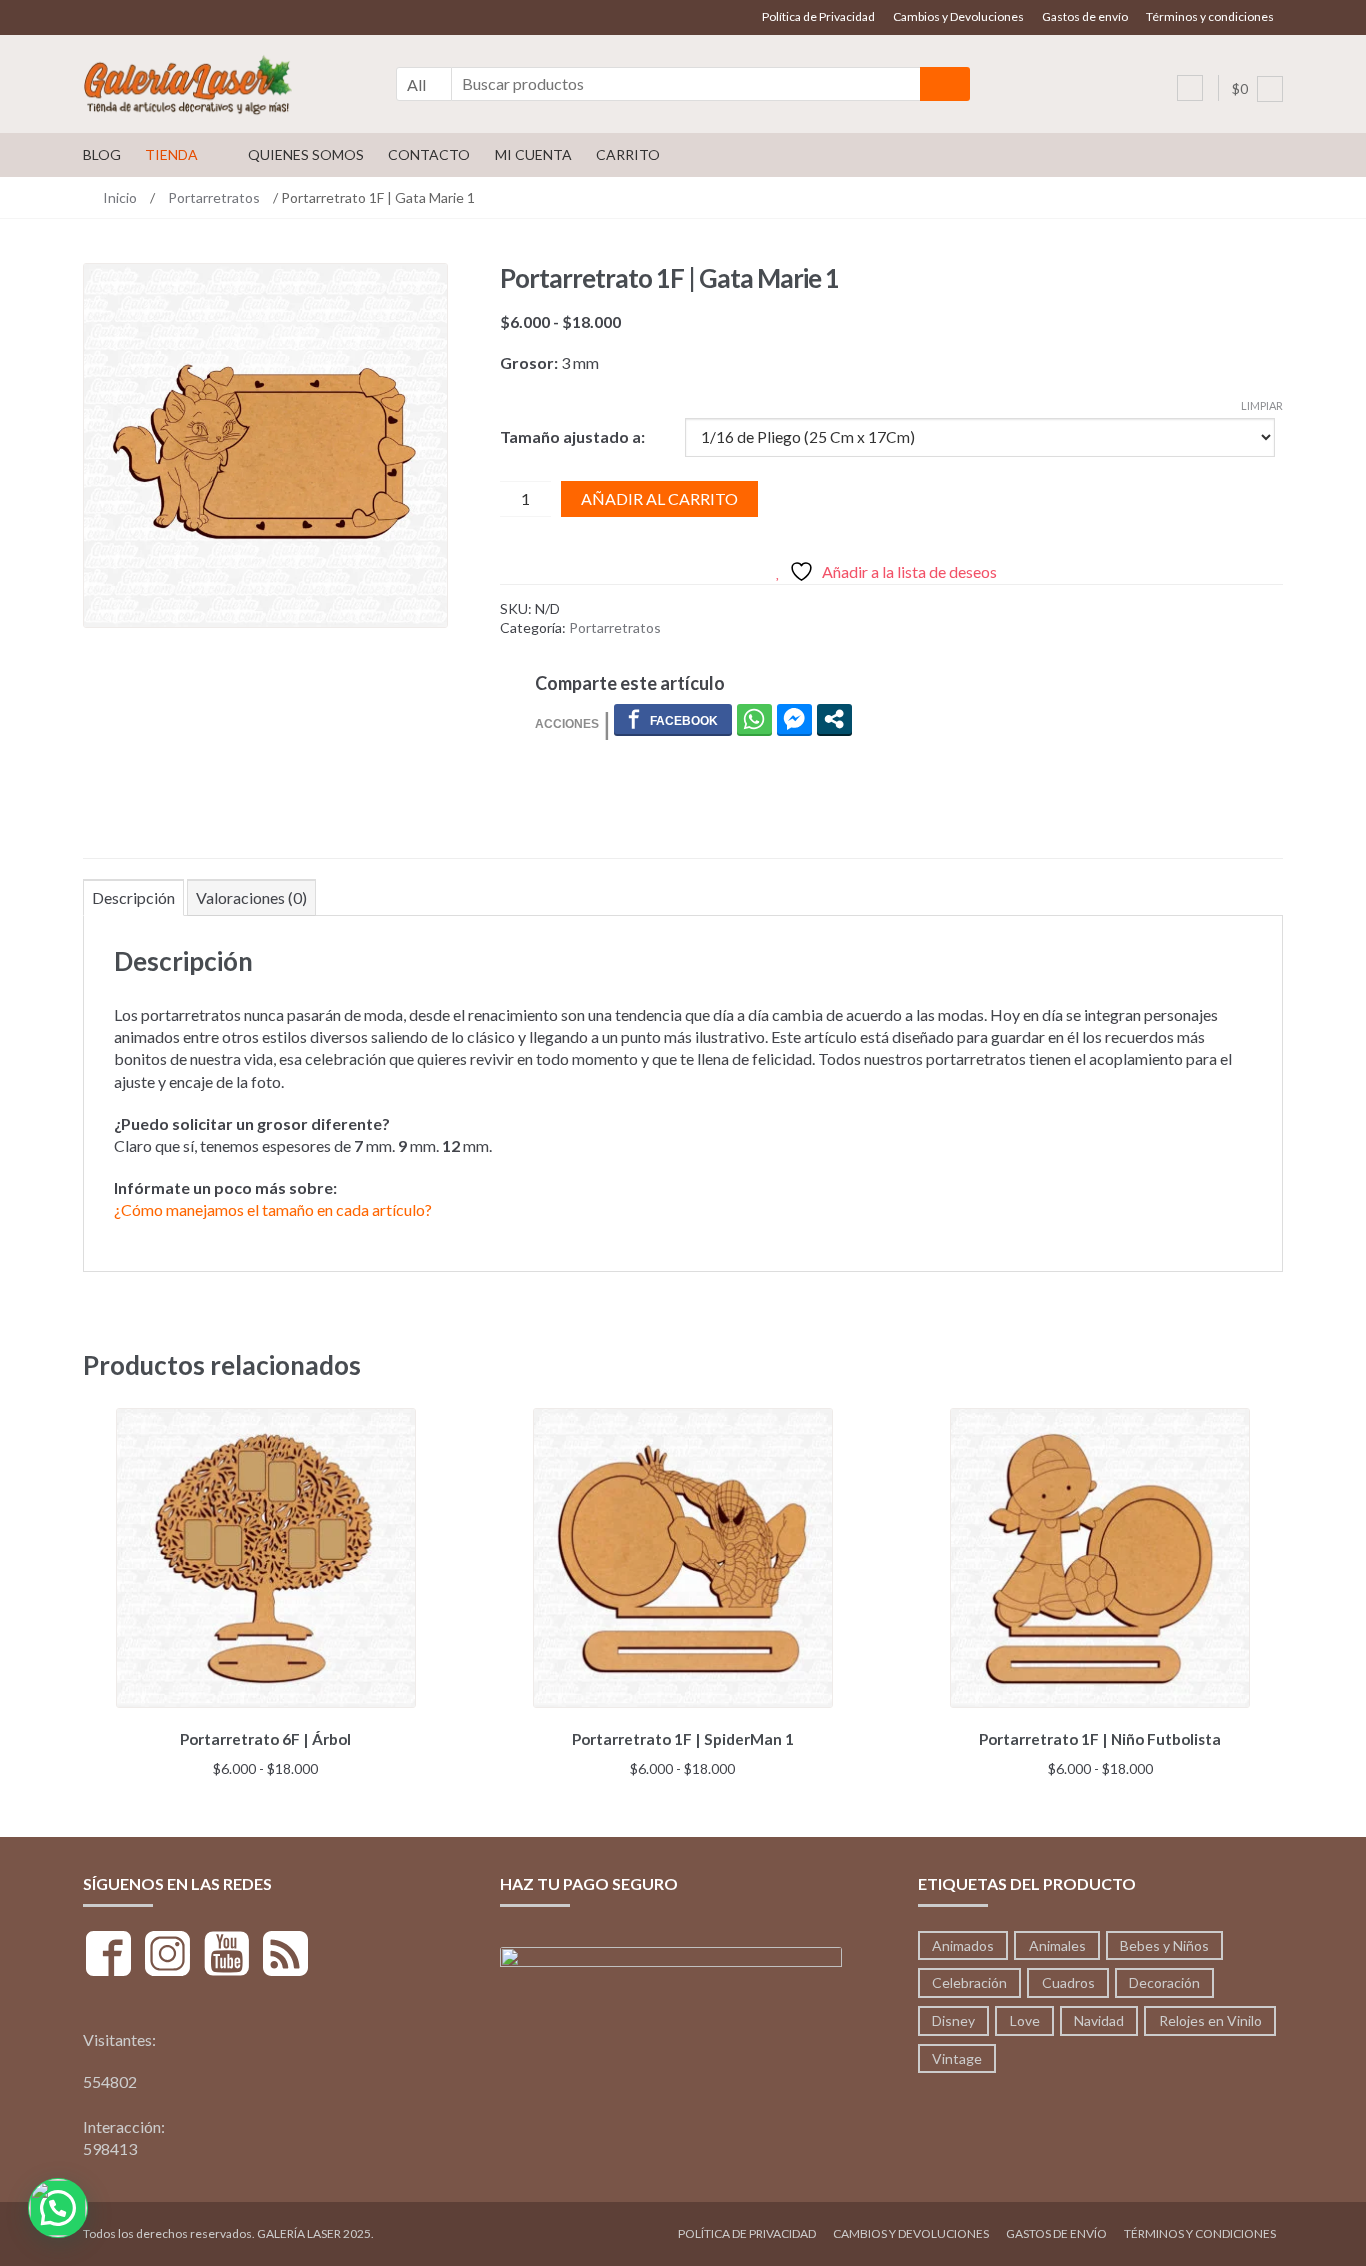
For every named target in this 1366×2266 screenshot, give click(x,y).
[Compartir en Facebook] (673, 719)
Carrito (628, 154)
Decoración (1164, 1982)
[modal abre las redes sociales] (834, 719)
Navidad (1099, 2020)
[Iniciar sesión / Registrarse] (1190, 88)
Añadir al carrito (659, 498)
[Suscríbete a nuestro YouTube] (226, 1956)
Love (1025, 2020)
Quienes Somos (306, 154)
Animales (1057, 1945)
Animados (963, 1945)
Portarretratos (214, 197)
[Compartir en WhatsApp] (754, 719)
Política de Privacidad (818, 16)
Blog (102, 154)
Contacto (429, 154)
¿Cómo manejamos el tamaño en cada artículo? (273, 1209)
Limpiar (1262, 405)
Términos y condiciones (1210, 16)
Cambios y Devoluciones (958, 16)
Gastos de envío (1085, 16)
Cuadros (1068, 1982)
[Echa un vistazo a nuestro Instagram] (167, 1956)
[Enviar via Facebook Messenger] (794, 719)
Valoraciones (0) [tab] (251, 897)
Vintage (957, 2058)
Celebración (969, 1982)
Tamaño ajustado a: (572, 436)
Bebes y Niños (1164, 1945)
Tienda (171, 154)
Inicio (120, 197)
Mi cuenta (533, 154)
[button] (58, 2208)
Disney (953, 2020)
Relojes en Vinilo (1210, 2020)
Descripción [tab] (133, 897)
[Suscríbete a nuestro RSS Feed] (285, 1956)
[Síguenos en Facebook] (108, 1956)
